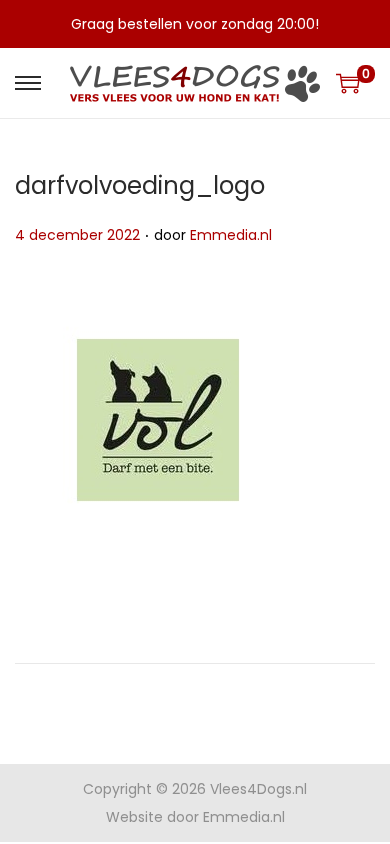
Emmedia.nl (231, 235)
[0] (348, 83)
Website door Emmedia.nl (195, 817)
